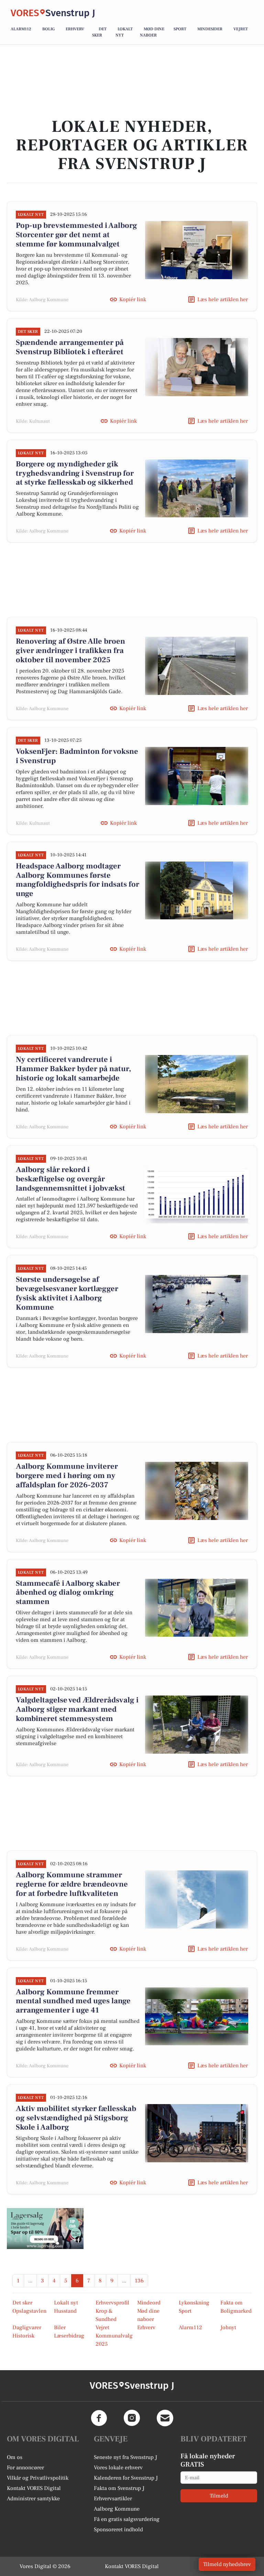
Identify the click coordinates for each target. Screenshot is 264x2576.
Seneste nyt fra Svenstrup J (125, 2457)
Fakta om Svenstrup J (119, 2488)
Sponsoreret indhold (118, 2530)
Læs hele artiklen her (223, 299)
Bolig (48, 29)
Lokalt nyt (66, 2303)
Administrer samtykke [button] (33, 2499)
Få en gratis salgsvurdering (127, 2519)
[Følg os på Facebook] (99, 2418)
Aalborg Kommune (117, 2509)
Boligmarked (236, 2311)
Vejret (241, 29)
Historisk (23, 2336)
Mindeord (149, 2303)
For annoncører (25, 2468)
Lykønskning (194, 2303)
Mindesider (210, 29)
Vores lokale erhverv (118, 2468)
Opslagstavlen (29, 2311)
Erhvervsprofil (112, 2303)
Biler (60, 2327)
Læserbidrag (69, 2336)
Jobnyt (228, 2327)
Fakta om (232, 2303)
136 (139, 2281)
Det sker (22, 2303)
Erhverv (75, 29)
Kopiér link (133, 299)
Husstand (65, 2311)
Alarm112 (21, 29)
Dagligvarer (27, 2327)
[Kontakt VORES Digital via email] (165, 2418)
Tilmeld (219, 2496)
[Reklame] (45, 2229)
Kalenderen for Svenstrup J (126, 2478)
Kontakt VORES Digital (34, 2488)
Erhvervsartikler (113, 2499)
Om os (15, 2457)
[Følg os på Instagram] (132, 2418)
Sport (180, 29)
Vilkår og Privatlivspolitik (38, 2478)
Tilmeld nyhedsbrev (227, 2564)
